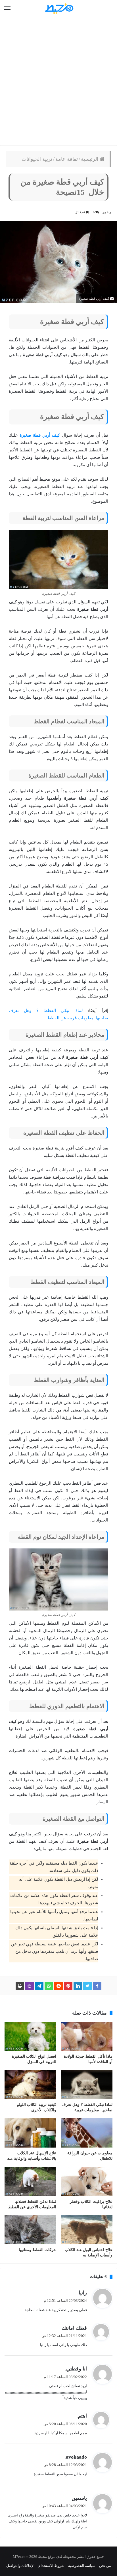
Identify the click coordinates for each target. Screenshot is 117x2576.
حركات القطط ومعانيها (37, 2250)
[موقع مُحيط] (58, 8)
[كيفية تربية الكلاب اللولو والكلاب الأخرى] (30, 2085)
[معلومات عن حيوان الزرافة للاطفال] (87, 2133)
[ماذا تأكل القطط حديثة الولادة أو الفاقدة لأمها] (87, 2036)
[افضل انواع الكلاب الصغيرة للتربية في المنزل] (30, 2036)
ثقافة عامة (67, 159)
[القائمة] (7, 8)
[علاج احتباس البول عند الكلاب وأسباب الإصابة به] (87, 2230)
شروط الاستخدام (51, 2566)
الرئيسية (90, 159)
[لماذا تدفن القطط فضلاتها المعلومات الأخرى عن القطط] (30, 2181)
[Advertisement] (58, 81)
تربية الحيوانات (37, 159)
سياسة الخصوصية (82, 2566)
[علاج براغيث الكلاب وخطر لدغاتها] (87, 2181)
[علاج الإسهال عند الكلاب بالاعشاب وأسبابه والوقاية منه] (30, 2133)
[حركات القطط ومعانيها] (30, 2230)
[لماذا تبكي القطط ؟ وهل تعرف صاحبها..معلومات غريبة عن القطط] (87, 2085)
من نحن (105, 2566)
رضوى (107, 212)
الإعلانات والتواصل (20, 2566)
